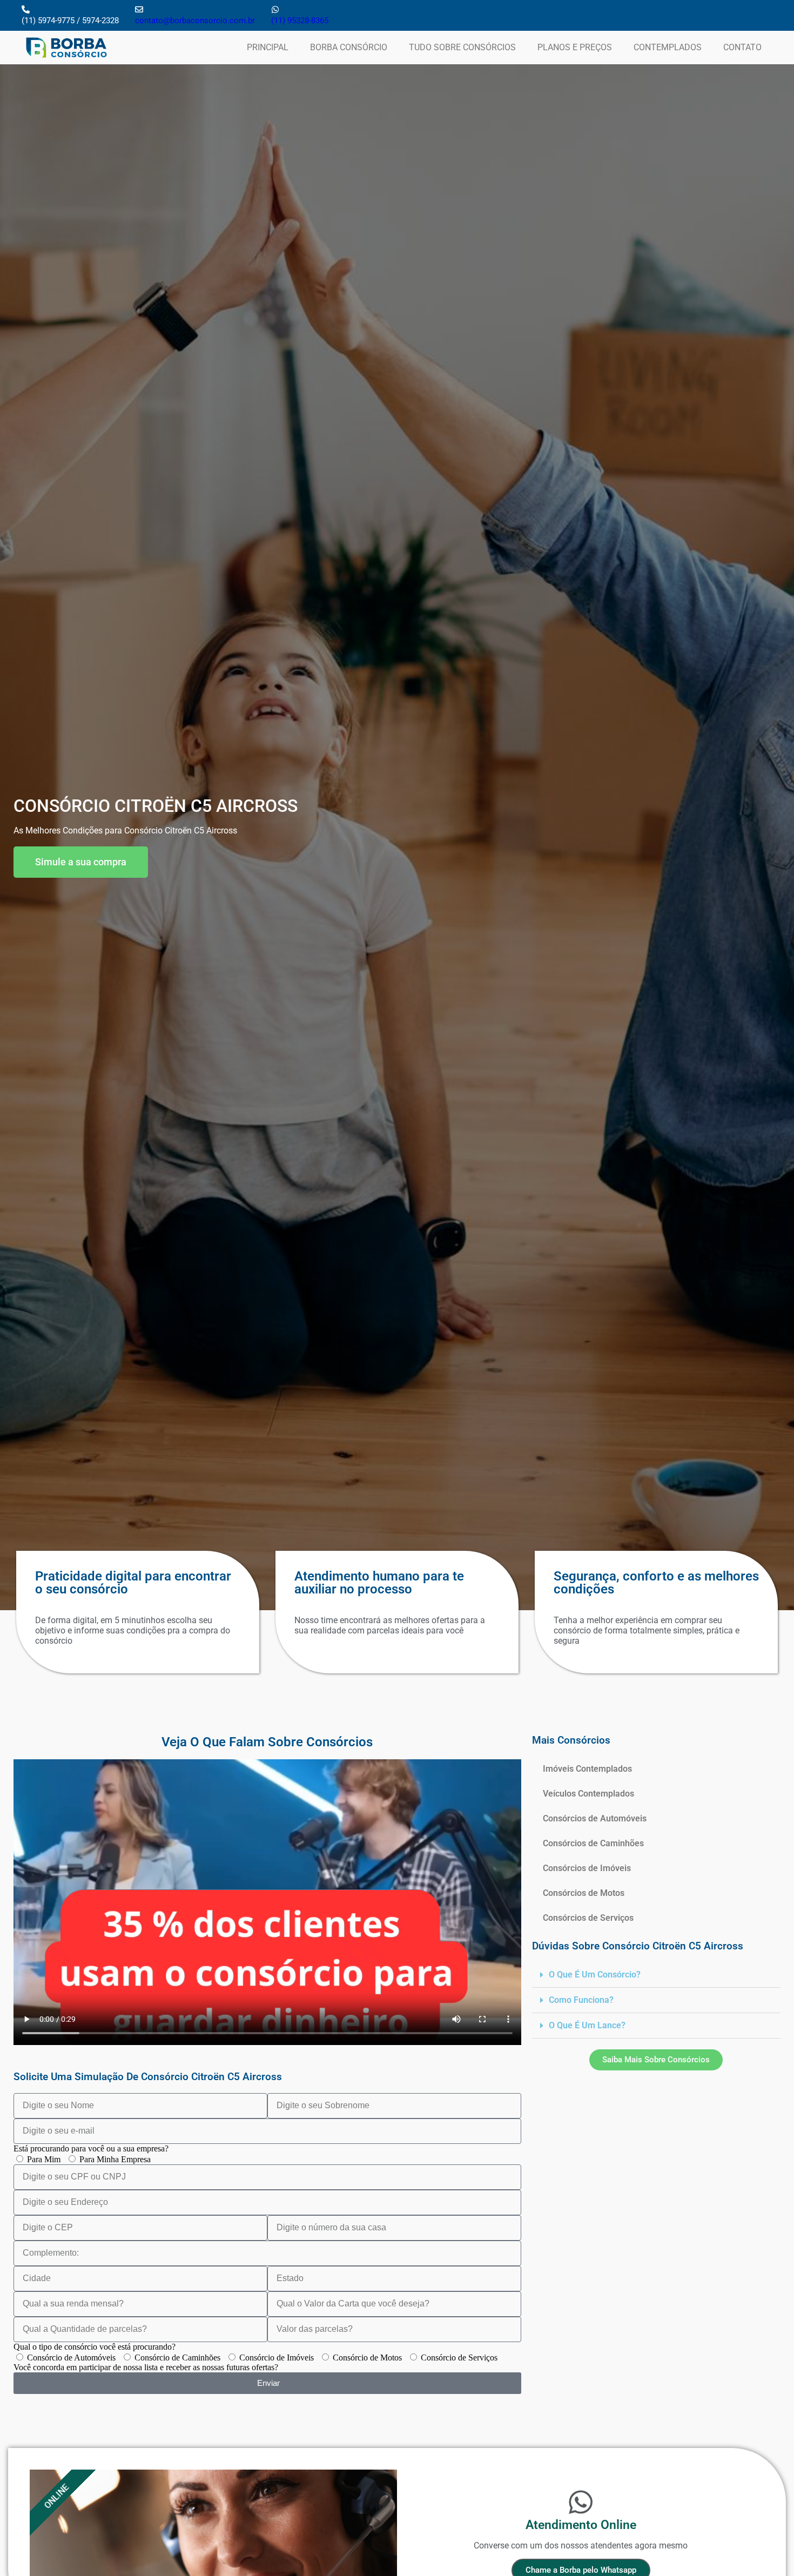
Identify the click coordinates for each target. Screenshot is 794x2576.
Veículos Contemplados (588, 1794)
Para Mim (44, 2159)
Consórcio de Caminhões (177, 2358)
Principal (268, 47)
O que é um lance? (587, 2025)
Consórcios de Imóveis (587, 1868)
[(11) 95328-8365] (275, 9)
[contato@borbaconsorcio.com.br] (139, 9)
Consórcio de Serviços (459, 2358)
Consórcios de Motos (584, 1893)
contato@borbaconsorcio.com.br (195, 21)
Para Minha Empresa (115, 2159)
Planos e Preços (575, 47)
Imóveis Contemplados (587, 1769)
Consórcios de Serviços (588, 1918)
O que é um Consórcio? (595, 1975)
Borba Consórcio (349, 47)
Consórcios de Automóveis (595, 1818)
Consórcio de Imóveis (277, 2358)
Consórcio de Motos (367, 2358)
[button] (656, 1975)
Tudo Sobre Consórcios (462, 47)
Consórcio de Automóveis (71, 2358)
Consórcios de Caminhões (593, 1843)
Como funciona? (581, 2000)
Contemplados (668, 47)
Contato (742, 47)
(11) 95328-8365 (300, 21)
